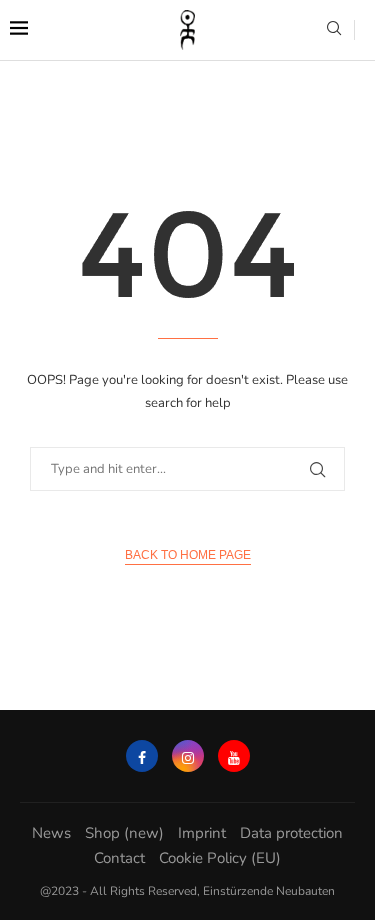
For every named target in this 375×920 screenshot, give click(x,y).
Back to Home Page (188, 555)
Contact (119, 858)
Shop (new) (124, 833)
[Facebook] (142, 756)
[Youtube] (234, 756)
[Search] (334, 30)
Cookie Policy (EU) (220, 858)
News (51, 833)
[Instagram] (188, 756)
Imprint (202, 833)
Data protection (291, 833)
